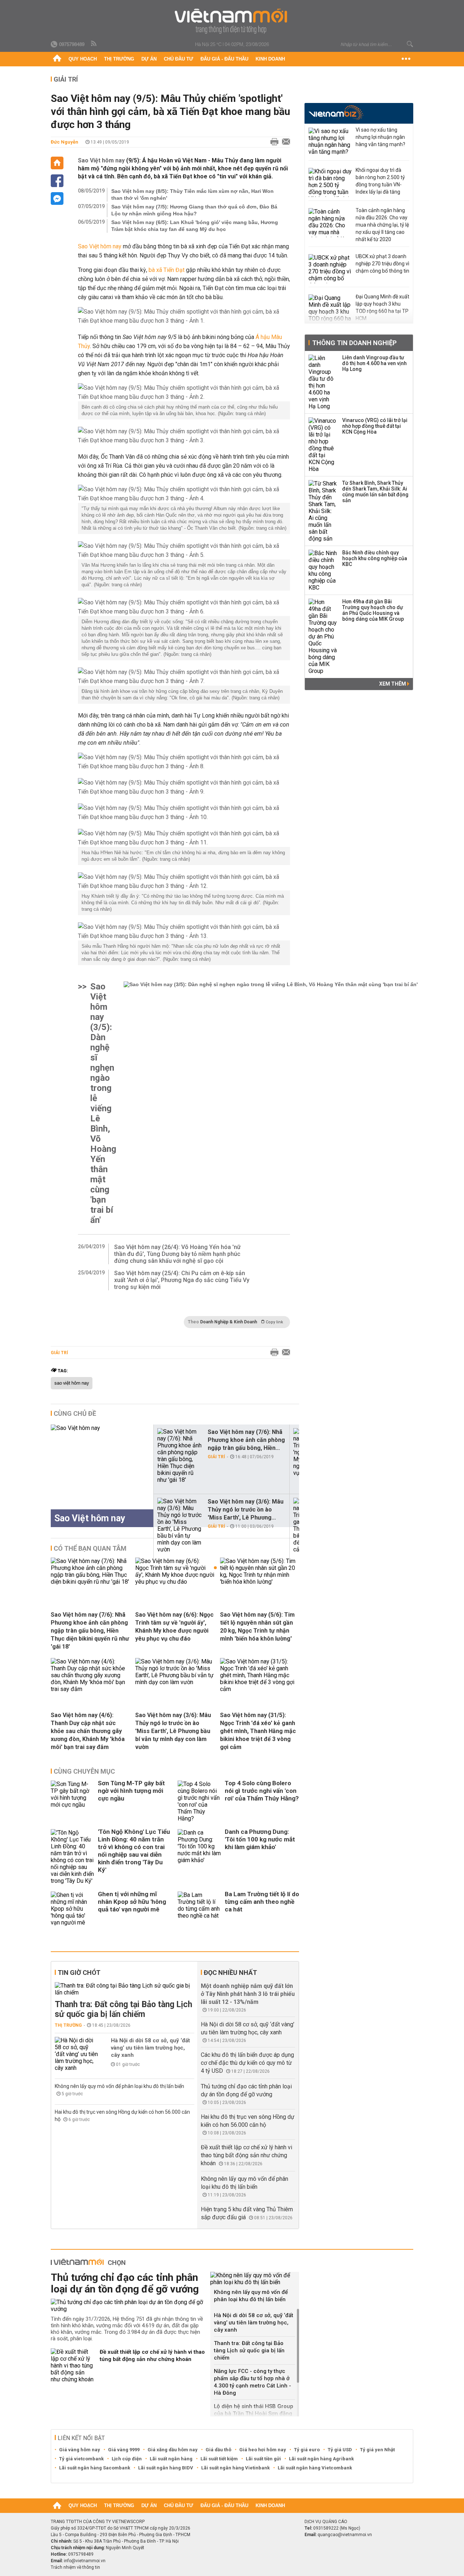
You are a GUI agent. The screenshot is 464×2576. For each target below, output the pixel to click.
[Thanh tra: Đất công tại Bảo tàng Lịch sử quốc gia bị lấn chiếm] (125, 1989)
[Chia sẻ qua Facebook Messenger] (57, 199)
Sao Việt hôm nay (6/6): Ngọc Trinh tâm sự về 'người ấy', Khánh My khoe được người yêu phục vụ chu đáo (174, 1627)
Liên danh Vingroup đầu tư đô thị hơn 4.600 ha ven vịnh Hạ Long (374, 363)
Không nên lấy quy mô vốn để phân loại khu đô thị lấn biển (119, 2086)
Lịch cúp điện (127, 2459)
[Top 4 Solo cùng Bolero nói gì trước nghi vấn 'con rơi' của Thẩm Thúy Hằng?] (199, 1801)
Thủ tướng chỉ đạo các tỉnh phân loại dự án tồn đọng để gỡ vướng (125, 2283)
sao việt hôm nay (72, 1383)
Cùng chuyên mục (84, 1771)
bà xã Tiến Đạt (167, 270)
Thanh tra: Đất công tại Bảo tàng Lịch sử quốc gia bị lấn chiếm (123, 2009)
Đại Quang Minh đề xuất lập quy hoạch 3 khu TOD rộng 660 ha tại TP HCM (382, 307)
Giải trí (66, 79)
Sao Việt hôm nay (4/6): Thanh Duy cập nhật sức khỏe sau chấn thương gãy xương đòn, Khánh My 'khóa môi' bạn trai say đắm (88, 1731)
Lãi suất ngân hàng (171, 2459)
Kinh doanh (270, 59)
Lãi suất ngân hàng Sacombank (95, 2468)
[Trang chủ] (57, 59)
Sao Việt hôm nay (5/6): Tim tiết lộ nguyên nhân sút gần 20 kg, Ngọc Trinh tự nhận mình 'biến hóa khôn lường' (257, 1627)
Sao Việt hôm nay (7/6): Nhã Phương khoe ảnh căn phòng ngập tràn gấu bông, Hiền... (246, 1440)
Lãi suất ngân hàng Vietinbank (235, 2468)
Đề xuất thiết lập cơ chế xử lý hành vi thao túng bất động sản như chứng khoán (246, 2155)
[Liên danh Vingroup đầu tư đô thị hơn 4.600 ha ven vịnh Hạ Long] (323, 382)
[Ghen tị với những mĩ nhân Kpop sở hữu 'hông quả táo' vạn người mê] (72, 1909)
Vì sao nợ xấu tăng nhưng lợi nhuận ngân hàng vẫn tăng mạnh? (380, 137)
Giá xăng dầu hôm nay (173, 2450)
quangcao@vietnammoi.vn (345, 2535)
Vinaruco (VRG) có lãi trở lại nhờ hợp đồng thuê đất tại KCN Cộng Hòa (375, 426)
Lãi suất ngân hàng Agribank (321, 2459)
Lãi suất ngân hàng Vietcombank (315, 2468)
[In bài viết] (273, 142)
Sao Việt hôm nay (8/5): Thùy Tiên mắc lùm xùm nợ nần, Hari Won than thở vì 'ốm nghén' (192, 195)
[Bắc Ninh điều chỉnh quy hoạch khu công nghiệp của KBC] (323, 570)
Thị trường (119, 59)
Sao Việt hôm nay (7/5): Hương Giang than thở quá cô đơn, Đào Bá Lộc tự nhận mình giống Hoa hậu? (194, 210)
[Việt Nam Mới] (232, 21)
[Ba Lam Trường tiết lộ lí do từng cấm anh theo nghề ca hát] (199, 1909)
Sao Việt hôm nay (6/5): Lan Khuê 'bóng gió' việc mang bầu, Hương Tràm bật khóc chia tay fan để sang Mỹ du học (195, 226)
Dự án (149, 59)
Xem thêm (393, 684)
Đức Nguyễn (65, 142)
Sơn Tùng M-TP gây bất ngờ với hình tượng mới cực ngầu (131, 1791)
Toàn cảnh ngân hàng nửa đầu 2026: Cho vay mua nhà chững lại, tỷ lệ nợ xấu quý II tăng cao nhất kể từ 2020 (382, 225)
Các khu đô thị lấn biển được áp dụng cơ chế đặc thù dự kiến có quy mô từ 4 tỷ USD (247, 2063)
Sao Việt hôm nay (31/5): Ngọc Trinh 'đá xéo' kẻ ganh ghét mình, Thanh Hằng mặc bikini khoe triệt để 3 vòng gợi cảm (258, 1731)
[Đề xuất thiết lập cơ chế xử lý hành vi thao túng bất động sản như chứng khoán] (72, 2366)
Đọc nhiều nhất (230, 1973)
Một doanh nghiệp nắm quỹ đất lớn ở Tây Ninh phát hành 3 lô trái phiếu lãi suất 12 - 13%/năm (248, 1994)
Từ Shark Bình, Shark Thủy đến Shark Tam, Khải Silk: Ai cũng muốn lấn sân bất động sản (375, 492)
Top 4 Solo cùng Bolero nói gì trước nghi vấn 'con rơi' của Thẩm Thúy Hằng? (262, 1791)
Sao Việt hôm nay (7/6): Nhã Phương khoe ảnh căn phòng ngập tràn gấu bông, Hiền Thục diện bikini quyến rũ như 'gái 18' (90, 1631)
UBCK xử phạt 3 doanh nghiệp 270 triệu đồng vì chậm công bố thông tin (382, 264)
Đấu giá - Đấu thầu (224, 59)
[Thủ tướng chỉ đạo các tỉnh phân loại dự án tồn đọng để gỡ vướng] (128, 2306)
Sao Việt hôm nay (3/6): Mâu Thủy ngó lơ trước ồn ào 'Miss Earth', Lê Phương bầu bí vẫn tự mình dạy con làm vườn (173, 1731)
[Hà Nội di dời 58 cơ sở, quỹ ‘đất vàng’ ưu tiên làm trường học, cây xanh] (76, 2054)
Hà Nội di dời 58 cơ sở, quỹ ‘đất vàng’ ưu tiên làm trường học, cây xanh (150, 2048)
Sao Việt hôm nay (101, 160)
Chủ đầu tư (179, 59)
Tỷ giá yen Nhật (377, 2450)
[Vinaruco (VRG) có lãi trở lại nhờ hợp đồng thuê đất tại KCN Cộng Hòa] (323, 445)
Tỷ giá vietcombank (81, 2459)
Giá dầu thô (218, 2450)
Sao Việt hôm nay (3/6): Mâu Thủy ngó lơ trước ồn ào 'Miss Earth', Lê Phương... (246, 1510)
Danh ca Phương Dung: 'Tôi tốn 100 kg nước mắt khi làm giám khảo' (260, 1839)
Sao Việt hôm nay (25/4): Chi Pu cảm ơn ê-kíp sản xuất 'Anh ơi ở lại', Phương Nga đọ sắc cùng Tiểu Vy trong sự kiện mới (182, 1280)
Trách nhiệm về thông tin (75, 2567)
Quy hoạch (83, 59)
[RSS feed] (94, 44)
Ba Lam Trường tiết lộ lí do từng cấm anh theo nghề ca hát (262, 1902)
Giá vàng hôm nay (80, 2450)
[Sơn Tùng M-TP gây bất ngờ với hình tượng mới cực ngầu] (72, 1801)
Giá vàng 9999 (124, 2450)
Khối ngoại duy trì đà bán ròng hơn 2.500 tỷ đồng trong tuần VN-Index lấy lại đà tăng (380, 181)
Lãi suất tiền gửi (263, 2459)
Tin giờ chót (79, 1973)
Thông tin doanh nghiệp (354, 343)
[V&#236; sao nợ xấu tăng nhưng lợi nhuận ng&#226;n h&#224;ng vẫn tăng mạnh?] (330, 142)
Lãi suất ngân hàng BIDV (166, 2468)
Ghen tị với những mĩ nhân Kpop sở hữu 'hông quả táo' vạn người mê (132, 1902)
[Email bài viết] (284, 142)
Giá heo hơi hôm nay (263, 2450)
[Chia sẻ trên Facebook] (57, 181)
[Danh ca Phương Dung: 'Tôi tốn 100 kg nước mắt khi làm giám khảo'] (199, 1857)
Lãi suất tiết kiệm (219, 2459)
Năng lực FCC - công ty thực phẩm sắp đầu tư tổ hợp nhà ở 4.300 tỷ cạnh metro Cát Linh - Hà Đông (252, 2382)
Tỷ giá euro (307, 2450)
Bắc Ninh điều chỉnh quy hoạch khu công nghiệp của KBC (375, 558)
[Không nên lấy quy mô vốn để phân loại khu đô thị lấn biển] (255, 2279)
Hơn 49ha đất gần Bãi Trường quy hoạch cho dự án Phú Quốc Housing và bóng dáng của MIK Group (373, 610)
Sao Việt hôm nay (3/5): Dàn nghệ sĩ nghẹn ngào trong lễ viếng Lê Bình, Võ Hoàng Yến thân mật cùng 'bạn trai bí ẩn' (103, 1103)
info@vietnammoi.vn (85, 2561)
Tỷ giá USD (340, 2450)
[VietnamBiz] (336, 113)
